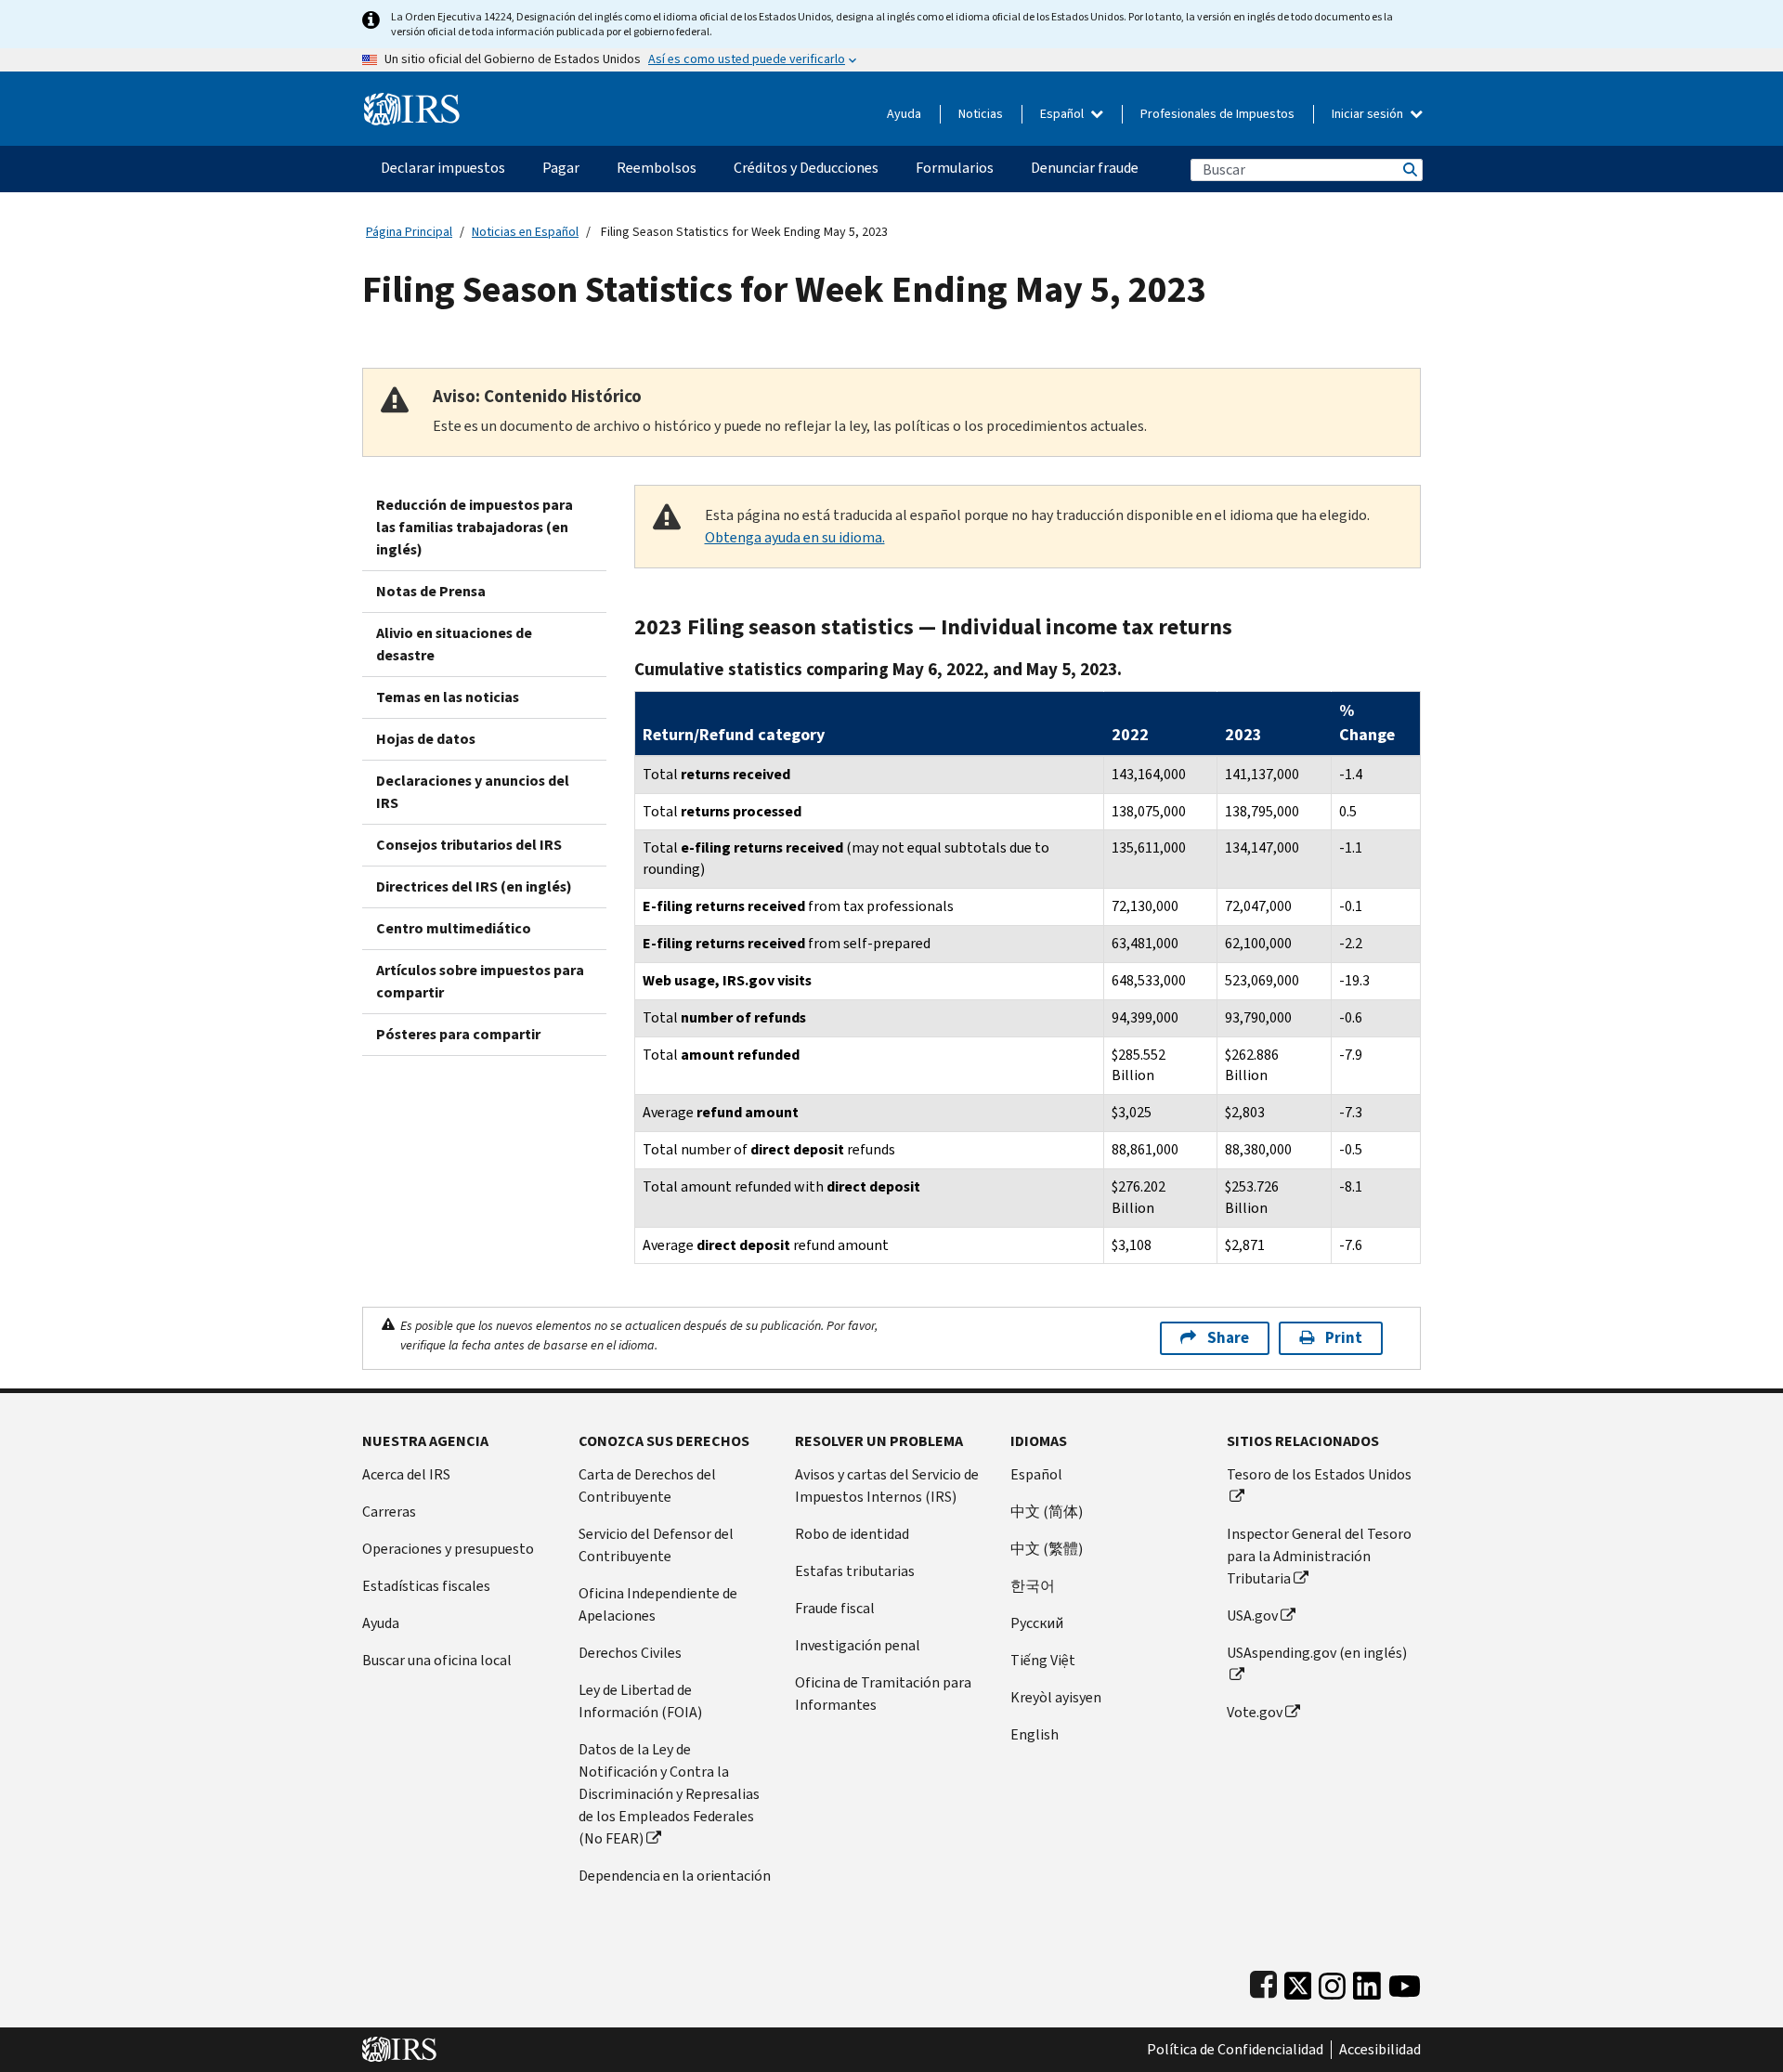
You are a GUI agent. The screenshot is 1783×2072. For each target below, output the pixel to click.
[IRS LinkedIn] (1367, 1981)
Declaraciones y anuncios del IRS (473, 792)
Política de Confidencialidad (1235, 2050)
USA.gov (1252, 1616)
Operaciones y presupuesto (448, 1549)
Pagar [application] (561, 168)
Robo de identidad (852, 1534)
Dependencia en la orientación (675, 1876)
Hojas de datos (426, 739)
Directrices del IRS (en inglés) (474, 886)
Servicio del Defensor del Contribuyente (656, 1545)
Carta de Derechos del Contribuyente (647, 1486)
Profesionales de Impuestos (1217, 114)
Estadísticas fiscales (426, 1586)
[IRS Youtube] (1405, 1981)
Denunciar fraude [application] (1085, 168)
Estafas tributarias (855, 1571)
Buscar (1409, 169)
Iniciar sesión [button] (1369, 114)
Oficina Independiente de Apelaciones (658, 1604)
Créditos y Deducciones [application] (806, 168)
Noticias (981, 114)
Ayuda (904, 114)
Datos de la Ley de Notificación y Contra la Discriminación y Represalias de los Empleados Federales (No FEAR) (669, 1794)
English (1035, 1734)
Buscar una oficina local (437, 1660)
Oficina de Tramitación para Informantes (883, 1694)
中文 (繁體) (1047, 1549)
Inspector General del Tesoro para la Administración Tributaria (1319, 1556)
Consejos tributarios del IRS (469, 845)
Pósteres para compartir (458, 1034)
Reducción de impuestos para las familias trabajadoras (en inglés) (475, 527)
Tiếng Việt (1043, 1660)
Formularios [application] (955, 168)
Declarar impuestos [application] (443, 168)
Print (1344, 1338)
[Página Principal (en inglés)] (412, 102)
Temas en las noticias (448, 697)
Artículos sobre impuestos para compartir (480, 981)
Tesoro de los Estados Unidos (1319, 1474)
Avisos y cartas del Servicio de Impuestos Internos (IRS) (887, 1486)
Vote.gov (1255, 1712)
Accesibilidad (1380, 2050)
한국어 (1033, 1586)
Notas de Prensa (431, 591)
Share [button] (1228, 1338)
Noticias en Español (525, 232)
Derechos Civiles (630, 1653)
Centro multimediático (454, 928)
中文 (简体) (1047, 1512)
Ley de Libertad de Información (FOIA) (640, 1701)
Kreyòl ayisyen (1056, 1697)
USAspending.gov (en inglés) (1317, 1653)
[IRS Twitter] (1298, 1981)
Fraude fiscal (835, 1608)
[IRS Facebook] (1263, 1981)
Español (1063, 114)
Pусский (1037, 1623)
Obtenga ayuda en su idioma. (795, 537)
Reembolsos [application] (657, 168)
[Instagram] (1332, 1981)
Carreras (389, 1512)
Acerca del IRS (406, 1474)
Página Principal (409, 232)
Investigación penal (858, 1645)
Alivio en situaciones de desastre (454, 644)
